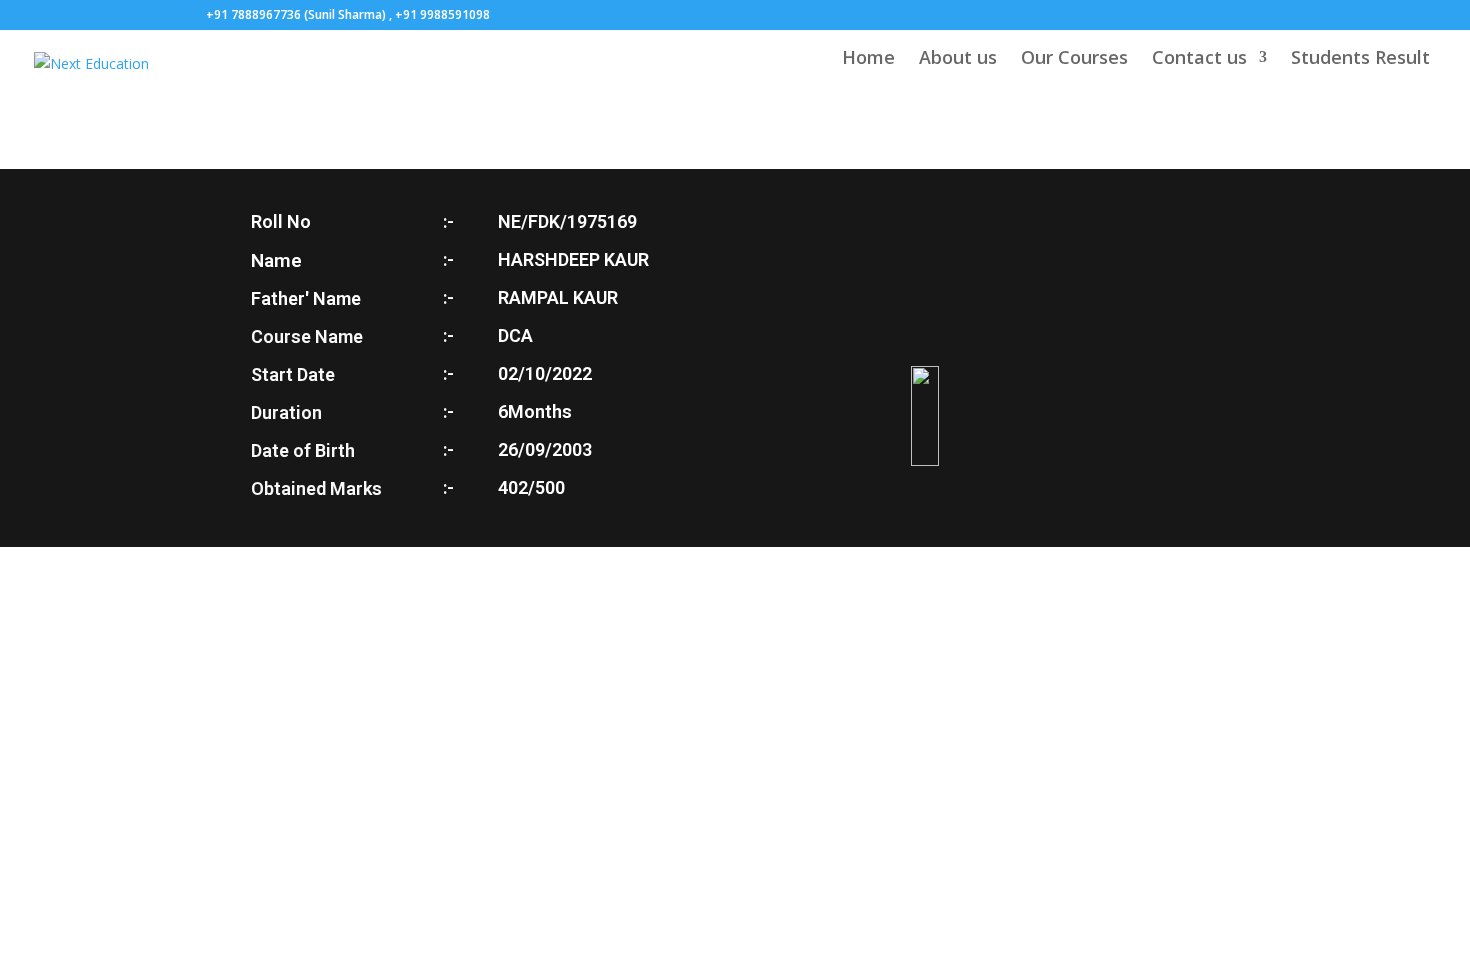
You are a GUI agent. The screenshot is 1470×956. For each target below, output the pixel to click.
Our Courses (1074, 59)
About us (958, 59)
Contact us (1199, 59)
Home (868, 59)
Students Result (1360, 59)
